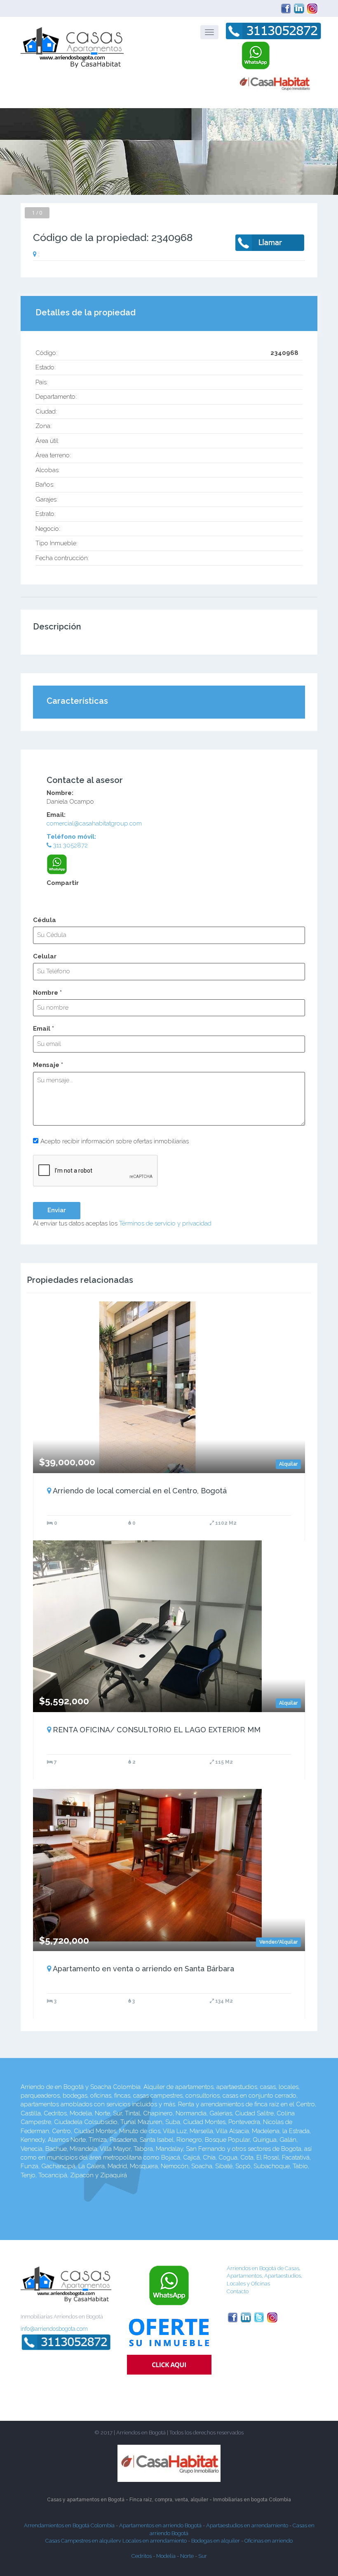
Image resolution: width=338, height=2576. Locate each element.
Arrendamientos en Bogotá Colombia (69, 2525)
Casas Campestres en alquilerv (84, 2541)
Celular (45, 956)
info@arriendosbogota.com (54, 2329)
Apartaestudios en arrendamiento (247, 2525)
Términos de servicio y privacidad (165, 1223)
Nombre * (47, 993)
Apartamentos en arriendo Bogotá (161, 2525)
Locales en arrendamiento (155, 2541)
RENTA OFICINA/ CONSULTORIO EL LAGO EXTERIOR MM (157, 1730)
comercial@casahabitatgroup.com (94, 823)
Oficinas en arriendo (269, 2541)
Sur (203, 2556)
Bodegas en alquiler (216, 2541)
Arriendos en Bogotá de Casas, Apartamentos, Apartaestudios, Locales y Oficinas (264, 2276)
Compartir (63, 883)
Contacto (238, 2291)
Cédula (45, 920)
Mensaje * (48, 1065)
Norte (187, 2556)
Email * (43, 1029)
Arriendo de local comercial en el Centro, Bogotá (140, 1491)
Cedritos (142, 2556)
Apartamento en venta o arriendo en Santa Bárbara (143, 1969)
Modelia (166, 2556)
